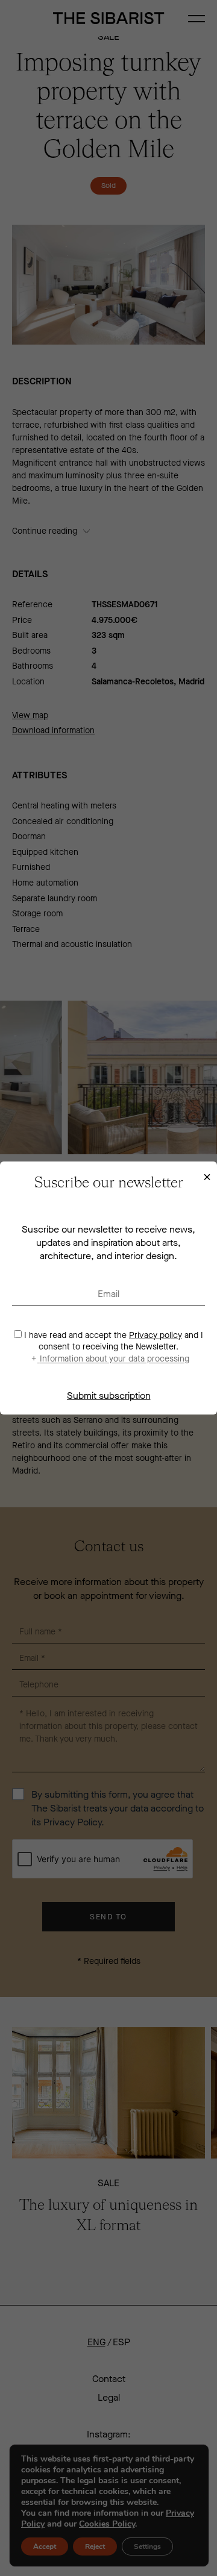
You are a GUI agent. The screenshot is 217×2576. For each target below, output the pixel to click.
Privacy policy (156, 1335)
